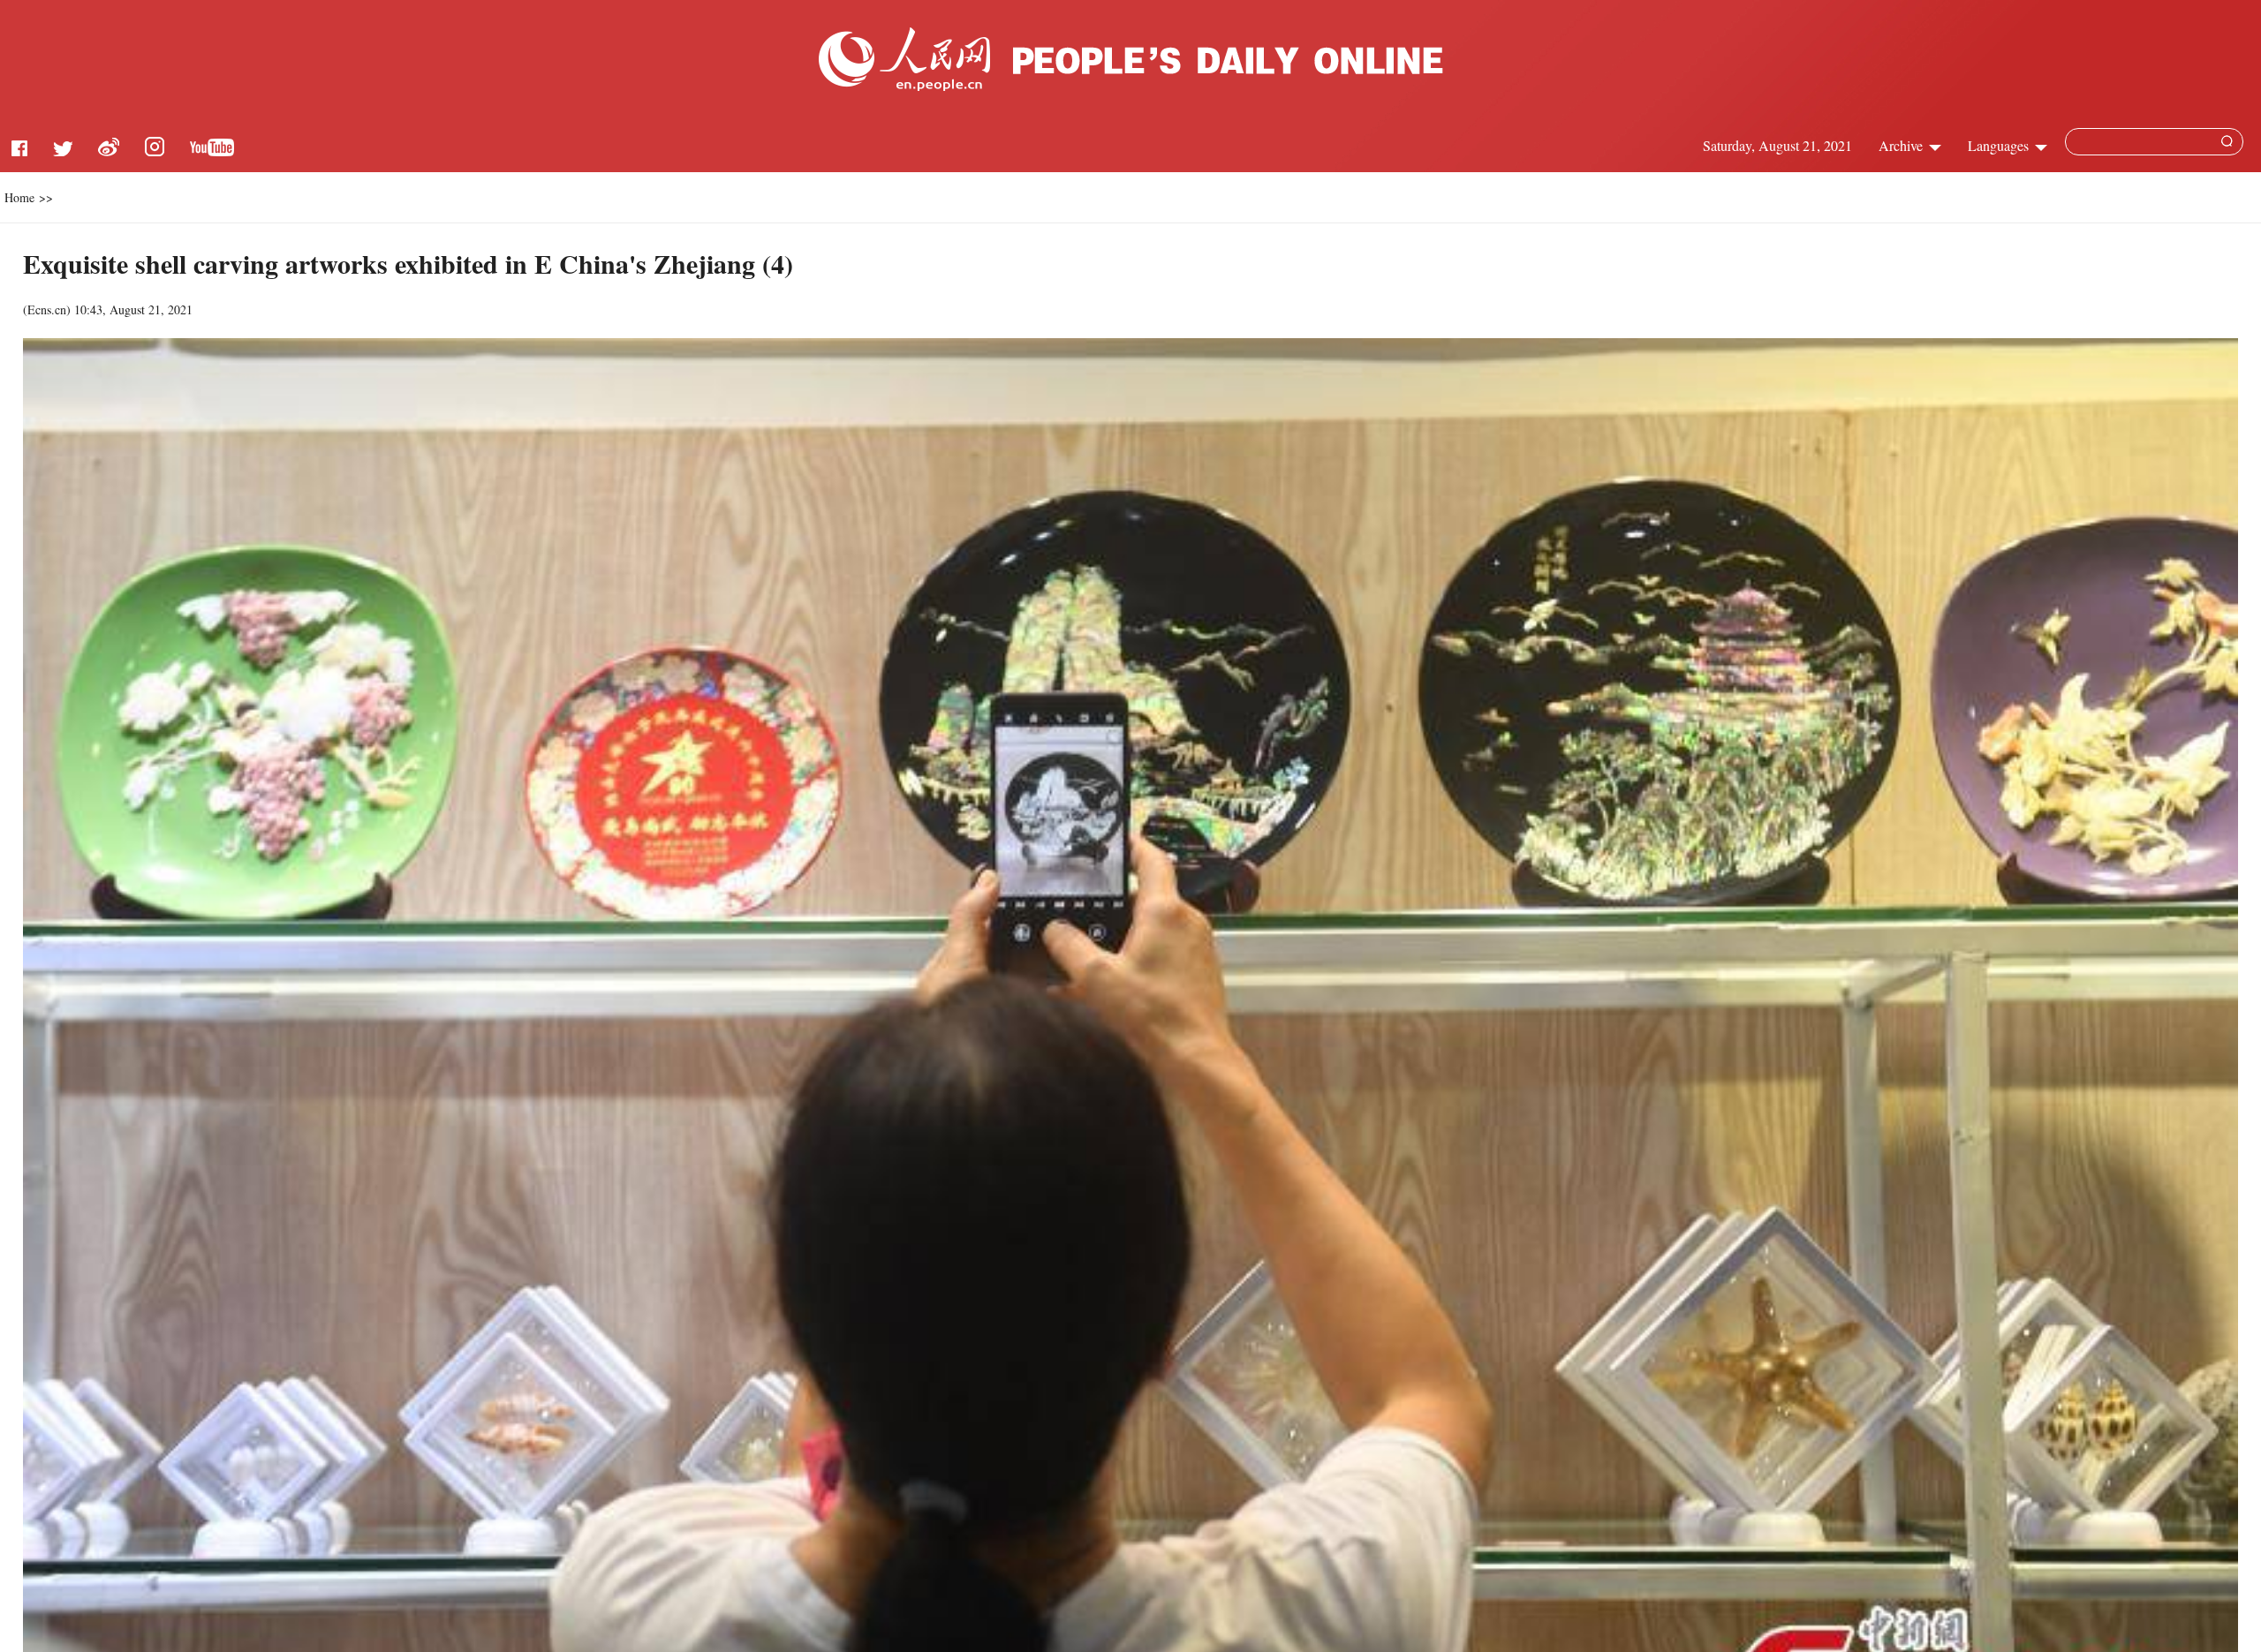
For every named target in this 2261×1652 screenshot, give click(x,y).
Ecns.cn (47, 309)
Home (19, 197)
